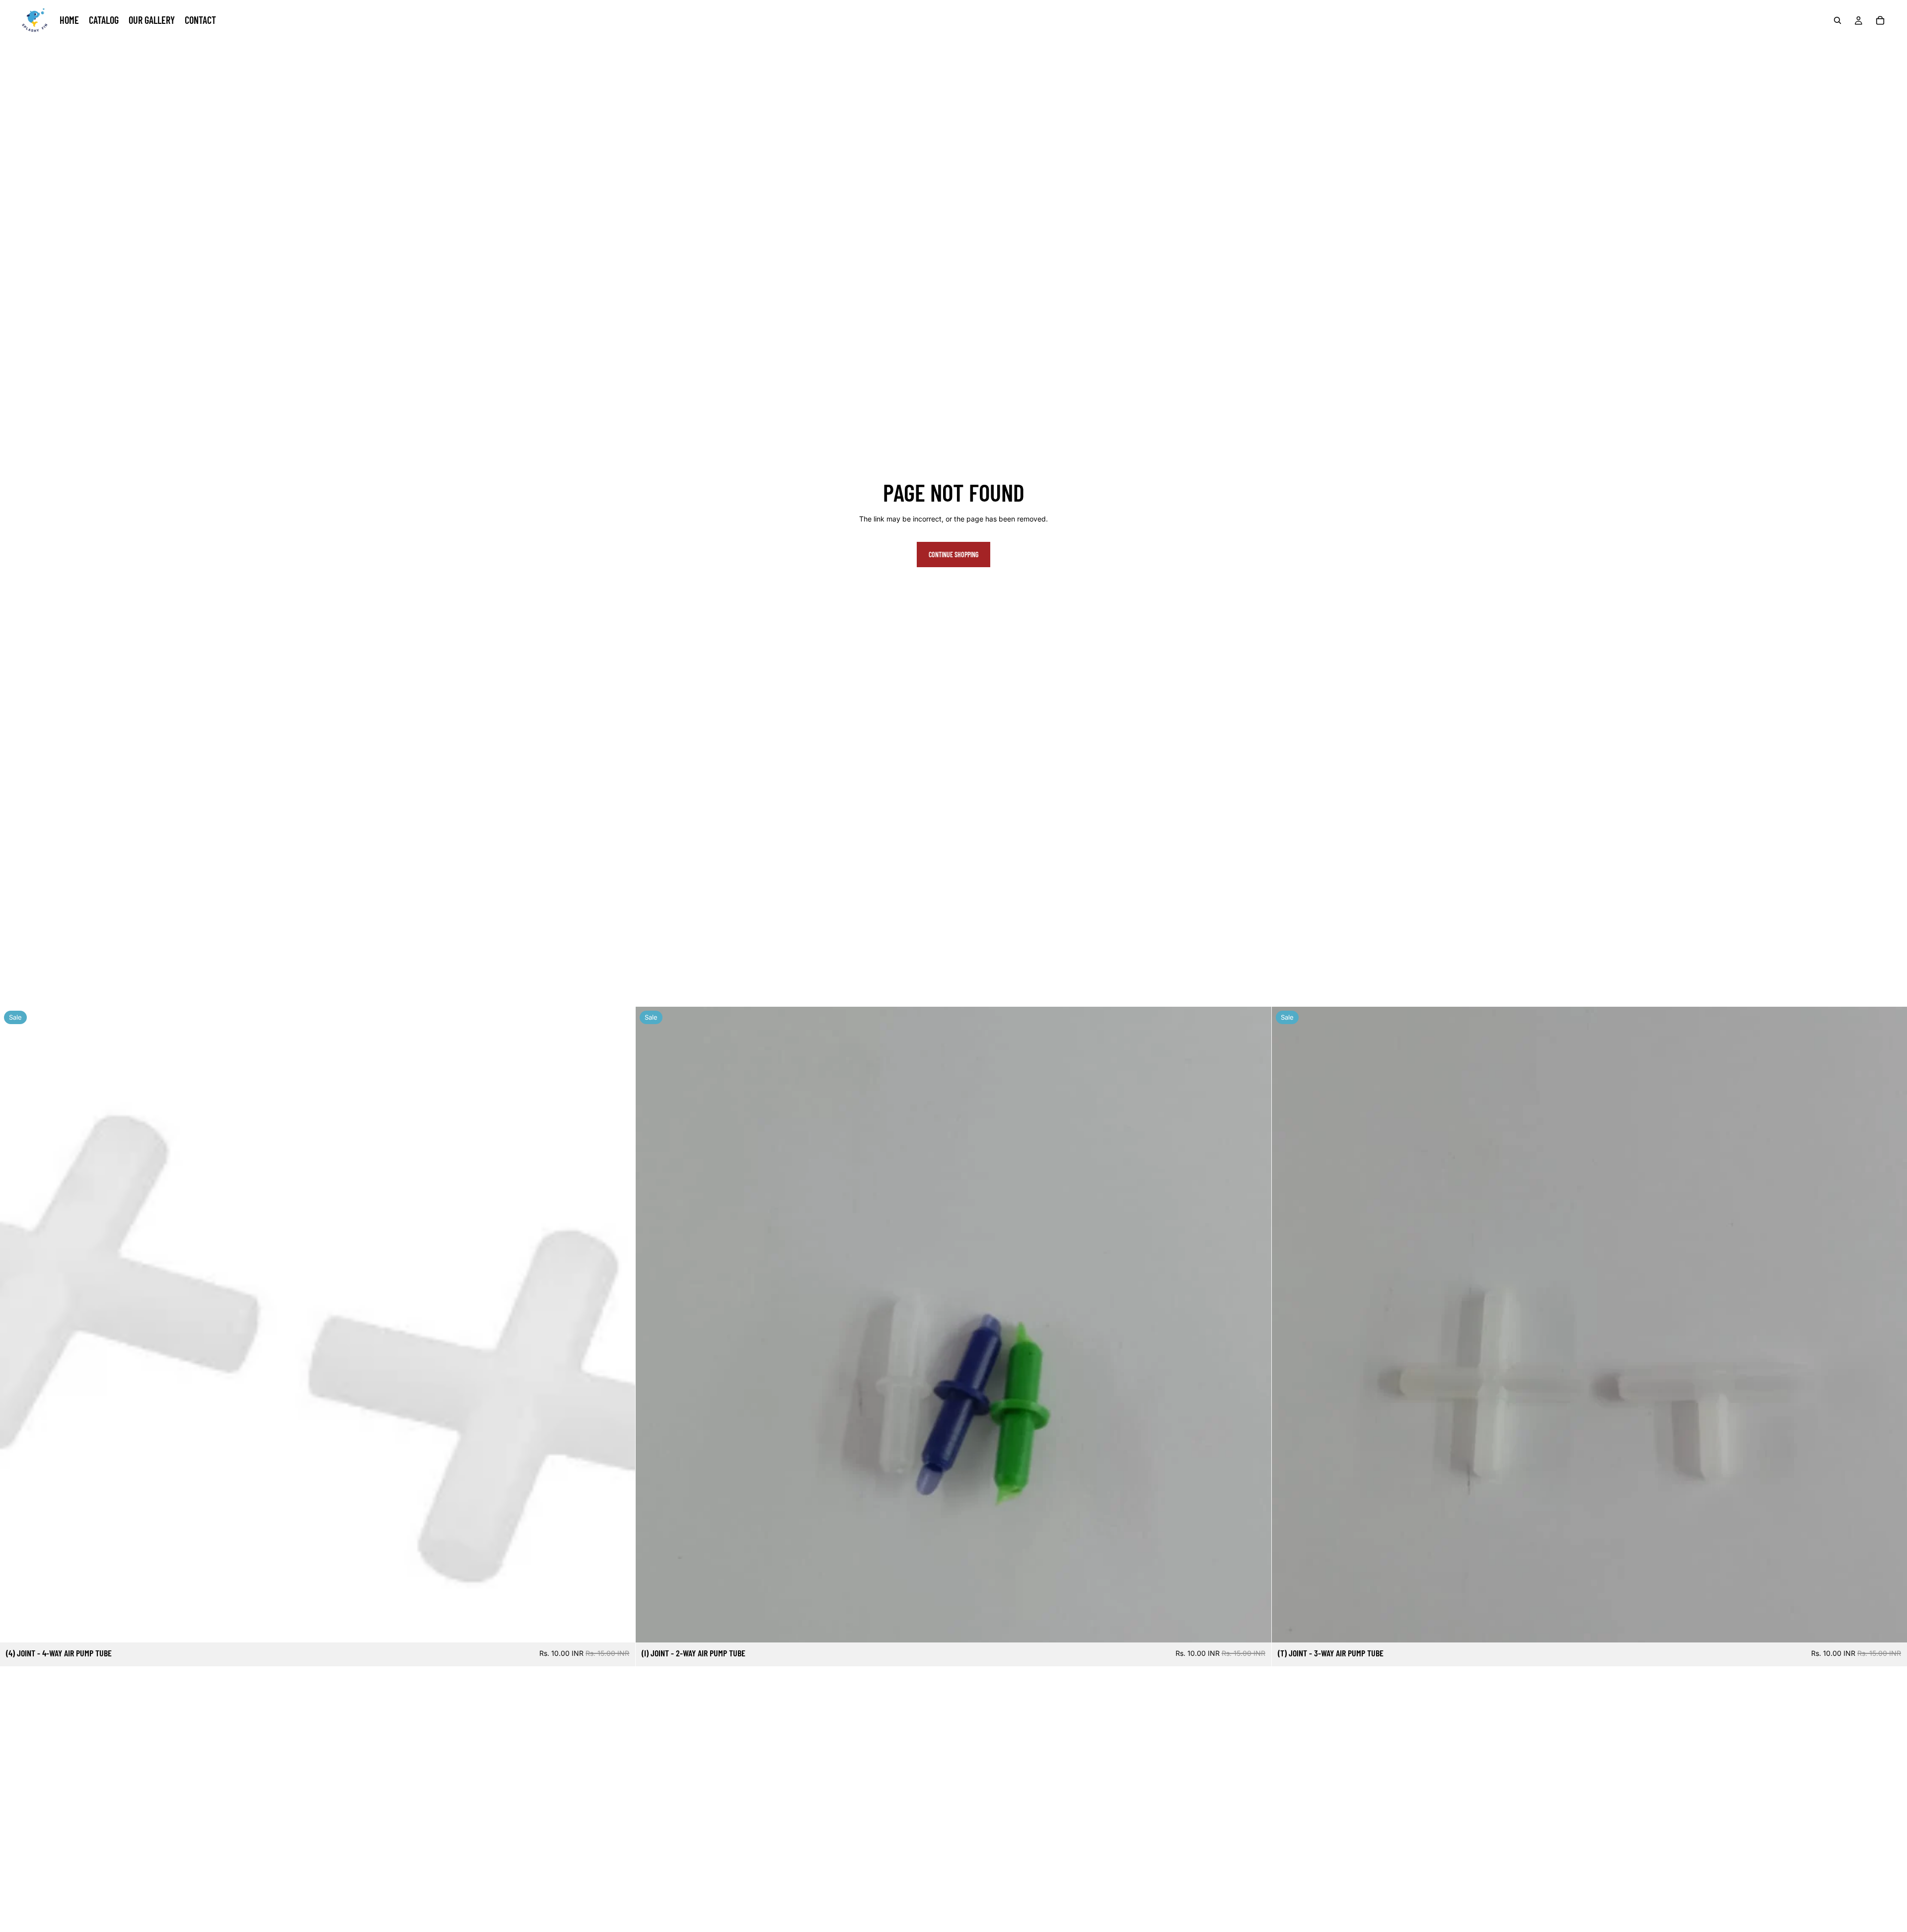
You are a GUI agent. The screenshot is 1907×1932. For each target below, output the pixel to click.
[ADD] (620, 1628)
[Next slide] (1892, 1325)
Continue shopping (953, 555)
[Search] (1837, 20)
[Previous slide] (1287, 1325)
